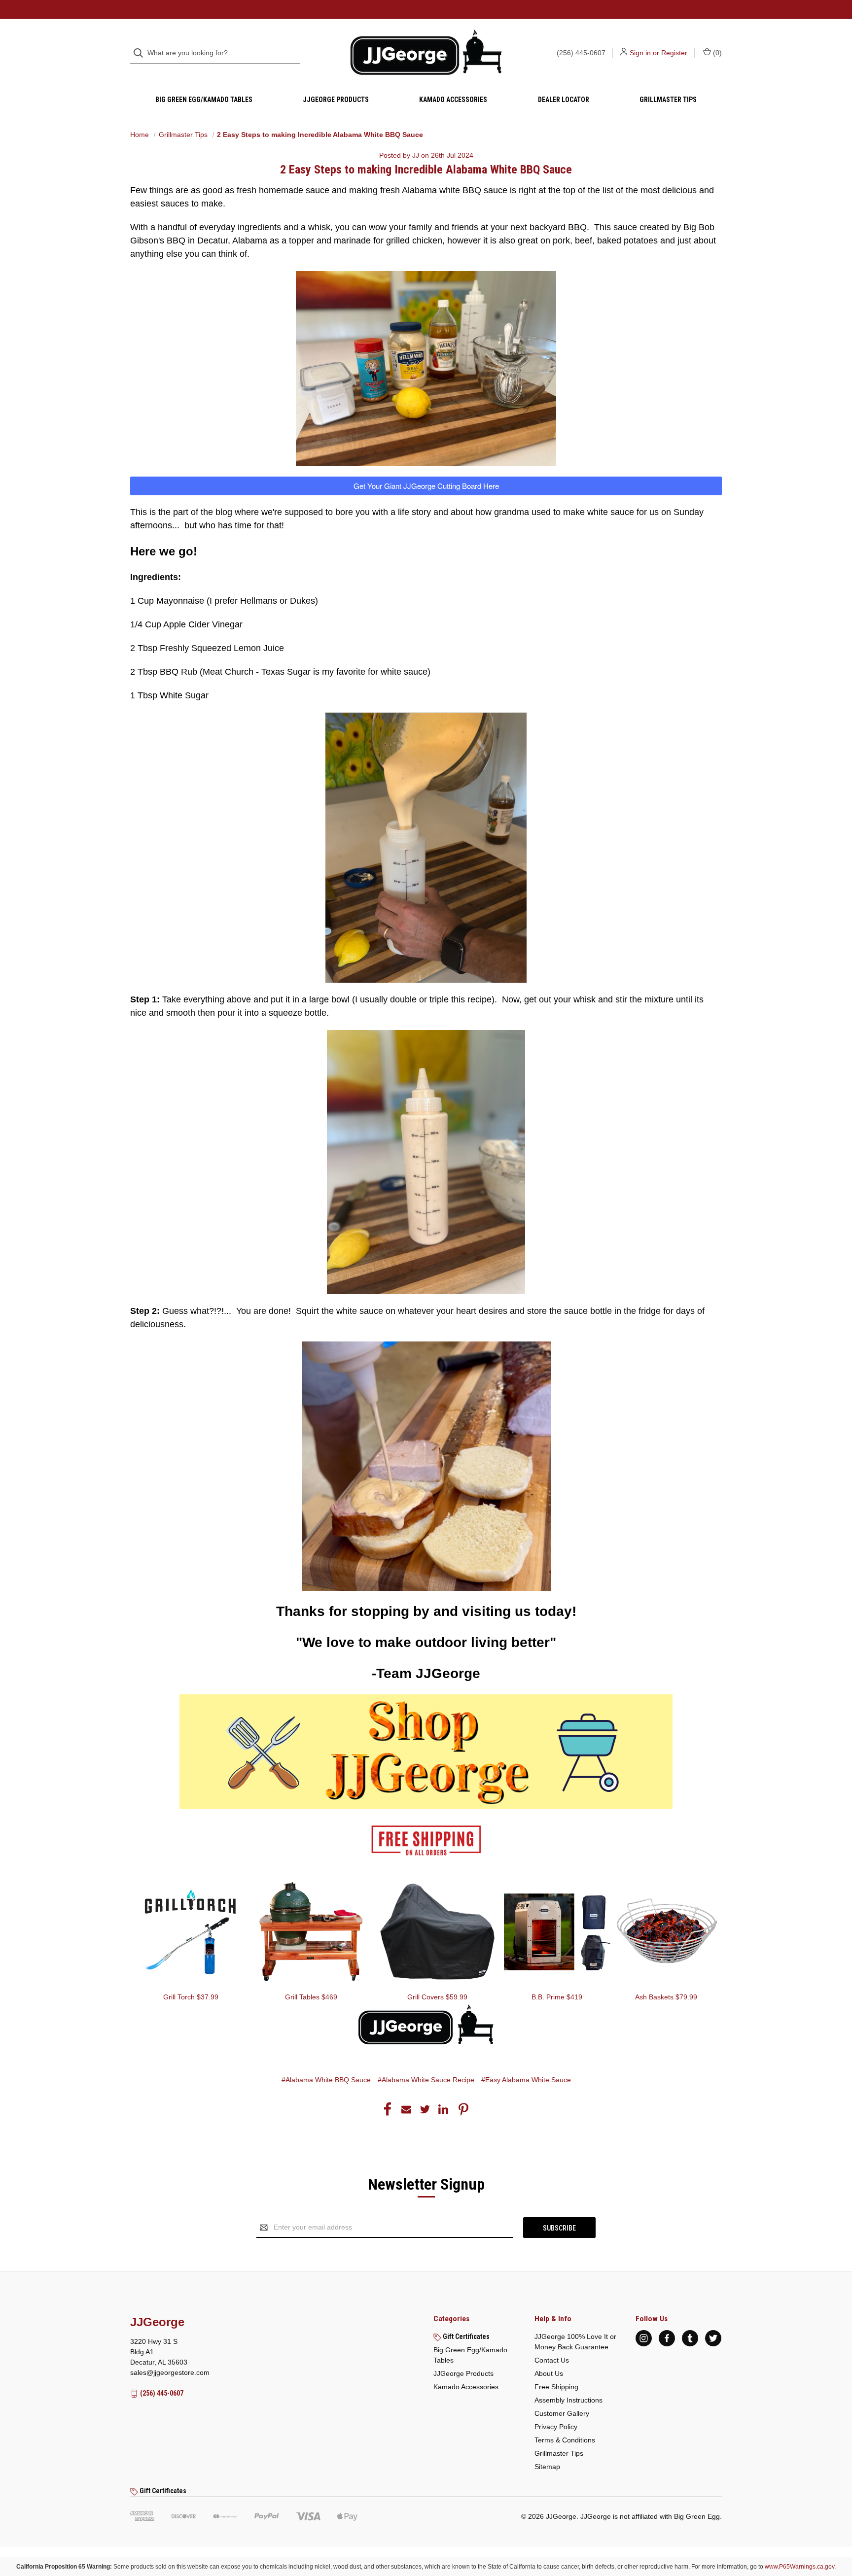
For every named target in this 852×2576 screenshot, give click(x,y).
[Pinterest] (463, 2109)
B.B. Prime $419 (557, 1997)
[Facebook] (388, 2109)
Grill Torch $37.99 (191, 1997)
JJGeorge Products (336, 100)
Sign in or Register (658, 53)
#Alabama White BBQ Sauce (326, 2080)
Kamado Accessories (453, 100)
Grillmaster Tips (668, 100)
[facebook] (667, 2338)
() (716, 53)
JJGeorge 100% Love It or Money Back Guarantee (575, 2342)
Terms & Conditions (565, 2440)
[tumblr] (690, 2338)
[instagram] (644, 2338)
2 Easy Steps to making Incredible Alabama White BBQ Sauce (426, 170)
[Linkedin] (443, 2109)
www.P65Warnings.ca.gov (799, 2567)
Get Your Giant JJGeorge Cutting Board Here (426, 486)
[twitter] (713, 2338)
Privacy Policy (556, 2427)
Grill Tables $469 (311, 1997)
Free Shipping (556, 2387)
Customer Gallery (562, 2413)
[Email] (406, 2109)
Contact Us (552, 2360)
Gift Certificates (465, 2336)
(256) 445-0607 (581, 53)
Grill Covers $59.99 (437, 1997)
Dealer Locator (564, 100)
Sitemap (547, 2467)
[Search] (141, 53)
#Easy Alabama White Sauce (526, 2080)
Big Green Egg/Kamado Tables (204, 100)
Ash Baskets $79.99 (666, 1997)
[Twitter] (425, 2109)
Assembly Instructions (568, 2400)
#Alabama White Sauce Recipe (426, 2080)
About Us (549, 2373)
